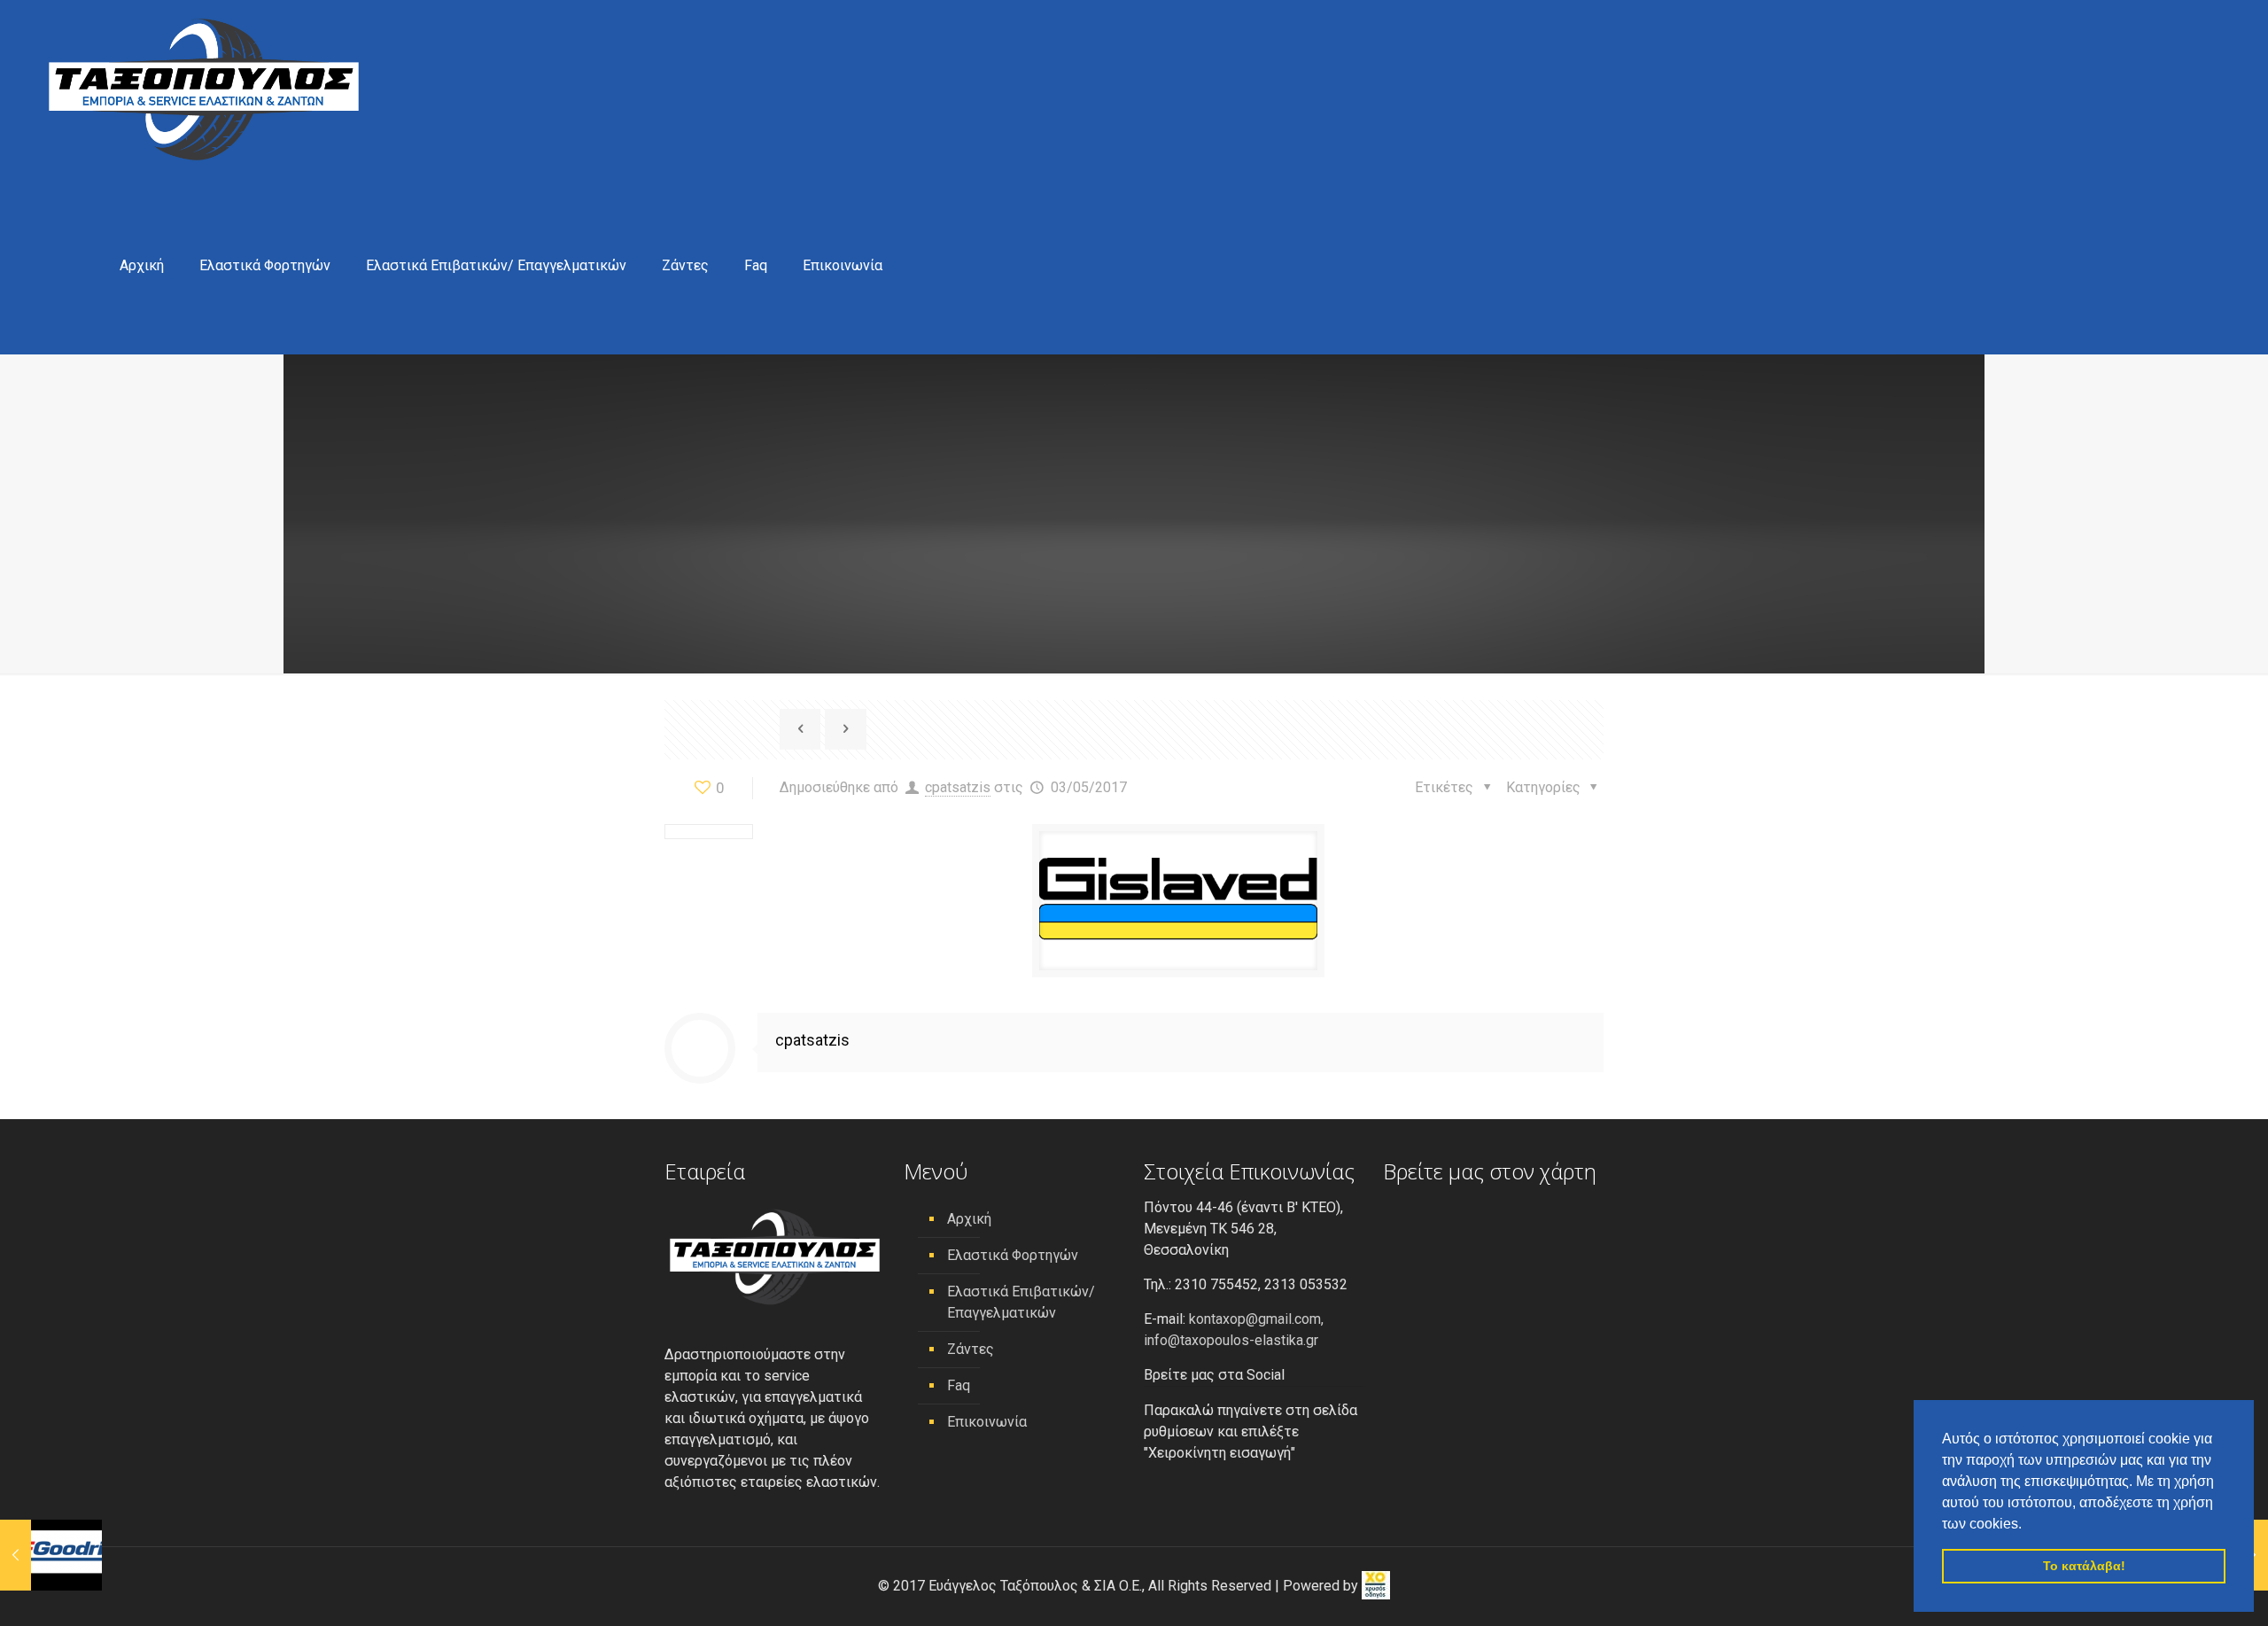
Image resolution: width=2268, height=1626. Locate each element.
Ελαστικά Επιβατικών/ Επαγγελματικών (1021, 1302)
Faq (959, 1385)
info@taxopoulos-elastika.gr (1231, 1340)
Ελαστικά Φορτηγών (1013, 1255)
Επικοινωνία (987, 1422)
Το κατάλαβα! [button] (2084, 1566)
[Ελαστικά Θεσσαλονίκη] (204, 89)
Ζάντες (971, 1349)
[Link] (800, 729)
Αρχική (969, 1219)
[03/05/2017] (51, 1555)
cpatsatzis (958, 787)
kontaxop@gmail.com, (1256, 1319)
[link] (1376, 1586)
